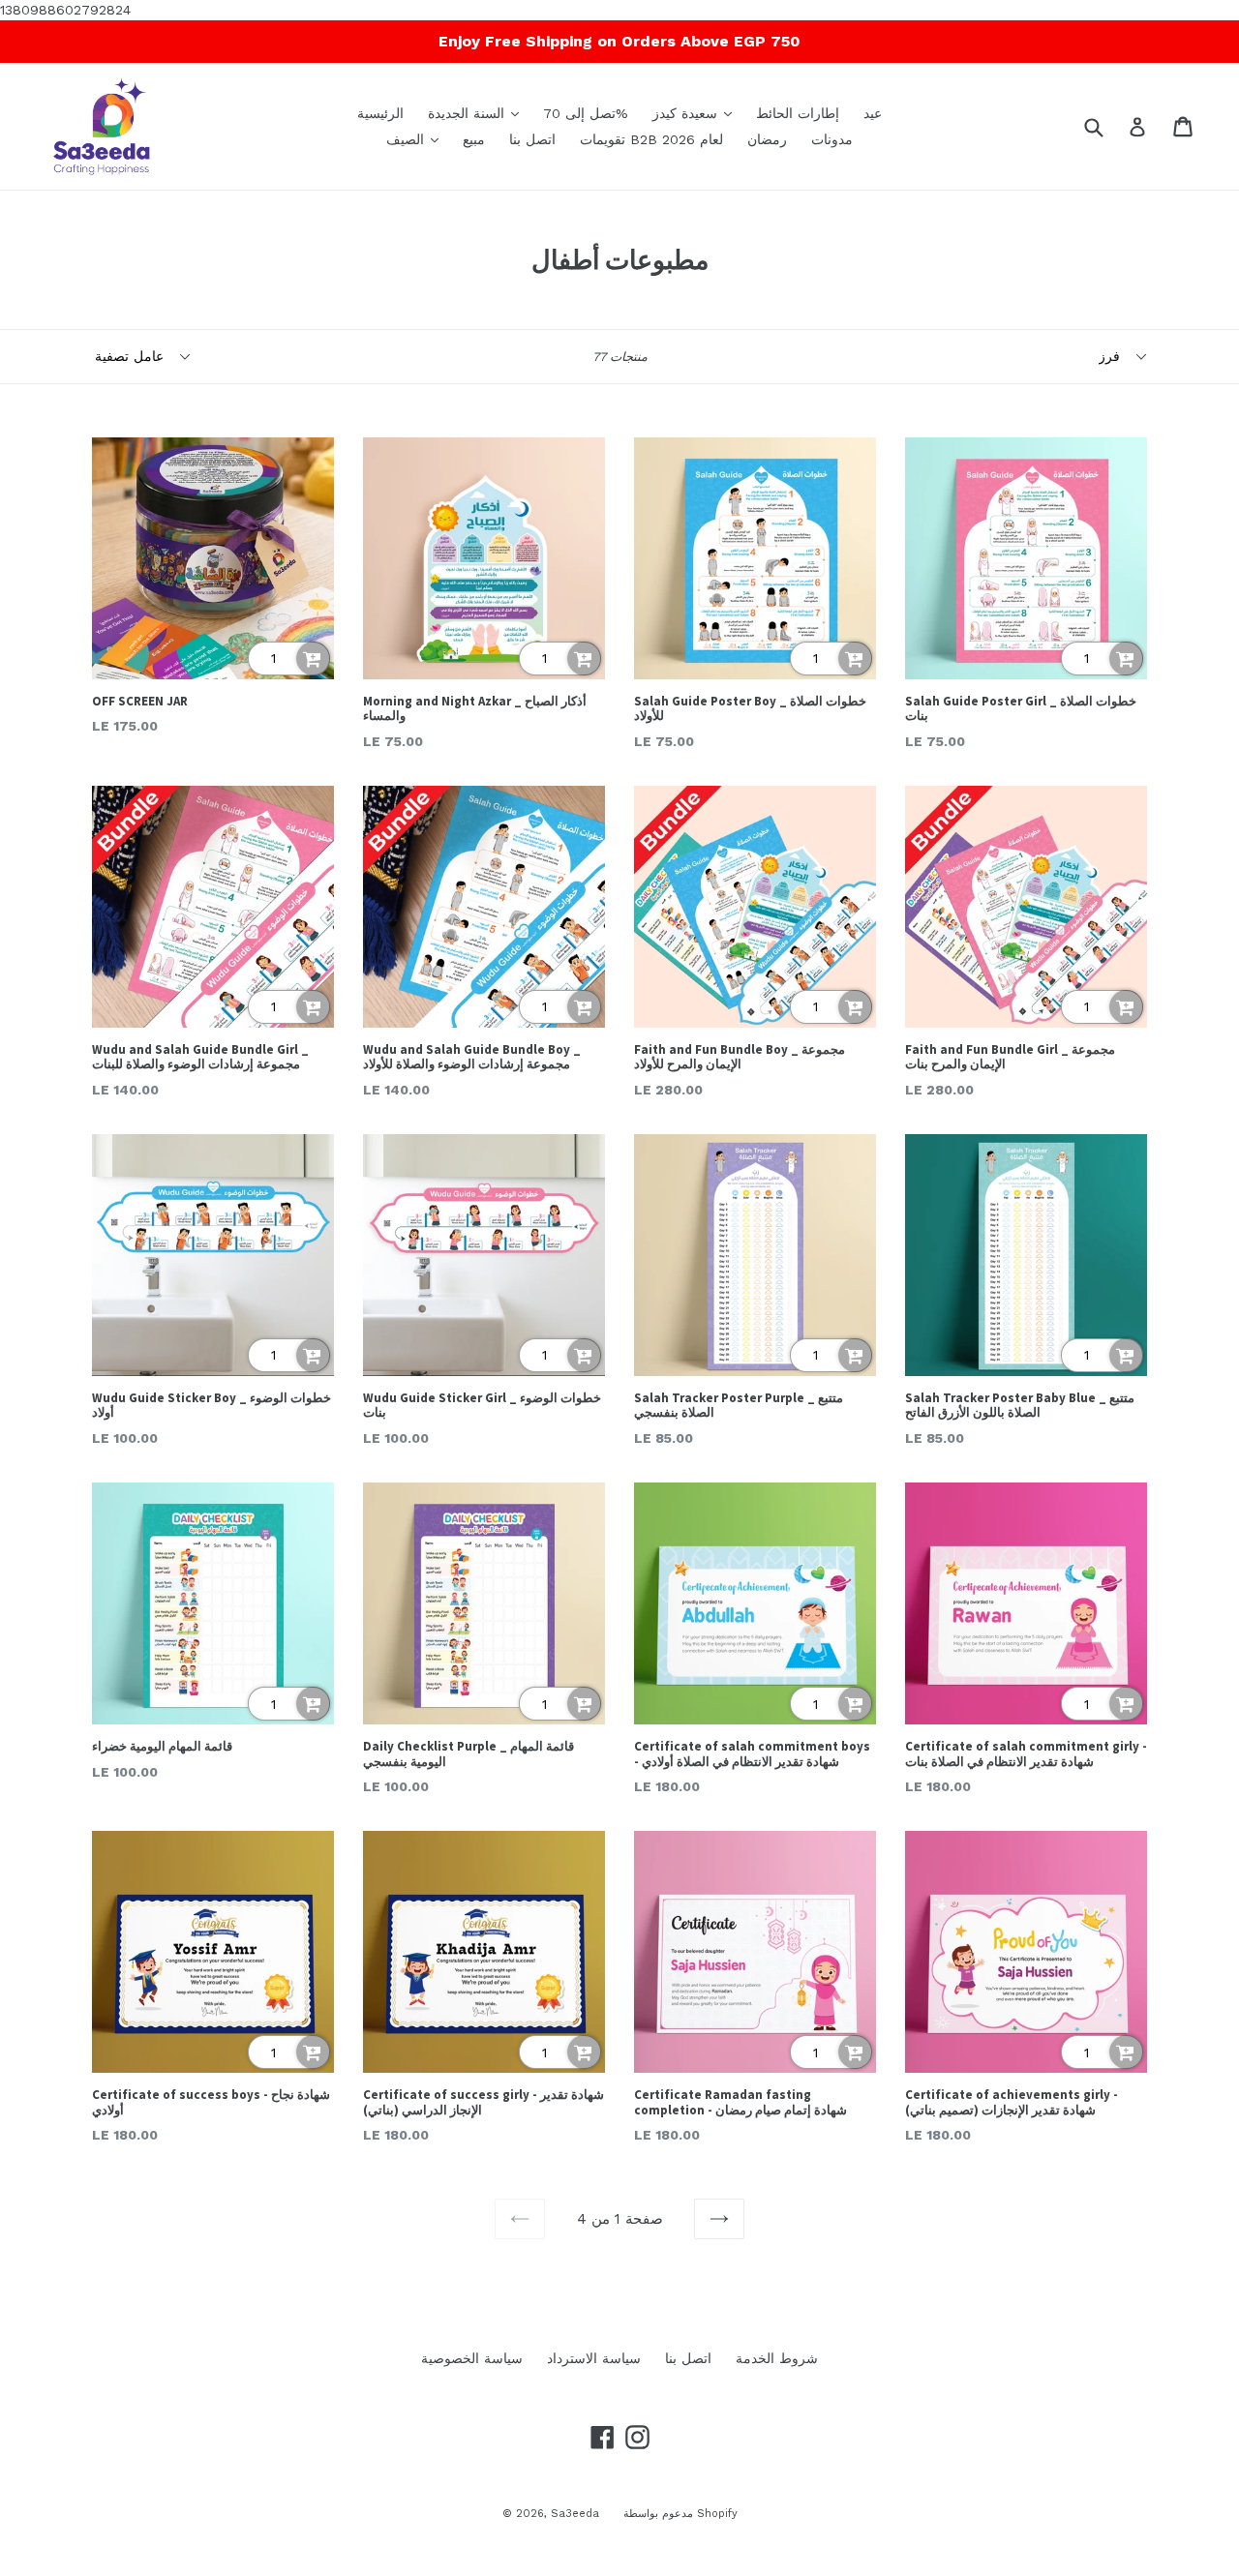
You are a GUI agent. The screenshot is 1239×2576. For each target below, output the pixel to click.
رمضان (767, 139)
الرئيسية (380, 113)
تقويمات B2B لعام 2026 (651, 139)
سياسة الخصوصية (472, 2358)
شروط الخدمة (777, 2358)
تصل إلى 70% (586, 113)
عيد (873, 113)
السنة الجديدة (478, 113)
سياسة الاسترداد (594, 2358)
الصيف (417, 139)
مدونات (832, 139)
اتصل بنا (532, 139)
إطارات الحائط (798, 113)
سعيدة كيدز (697, 113)
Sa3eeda (575, 2514)
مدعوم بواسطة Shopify (680, 2514)
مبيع (474, 139)
